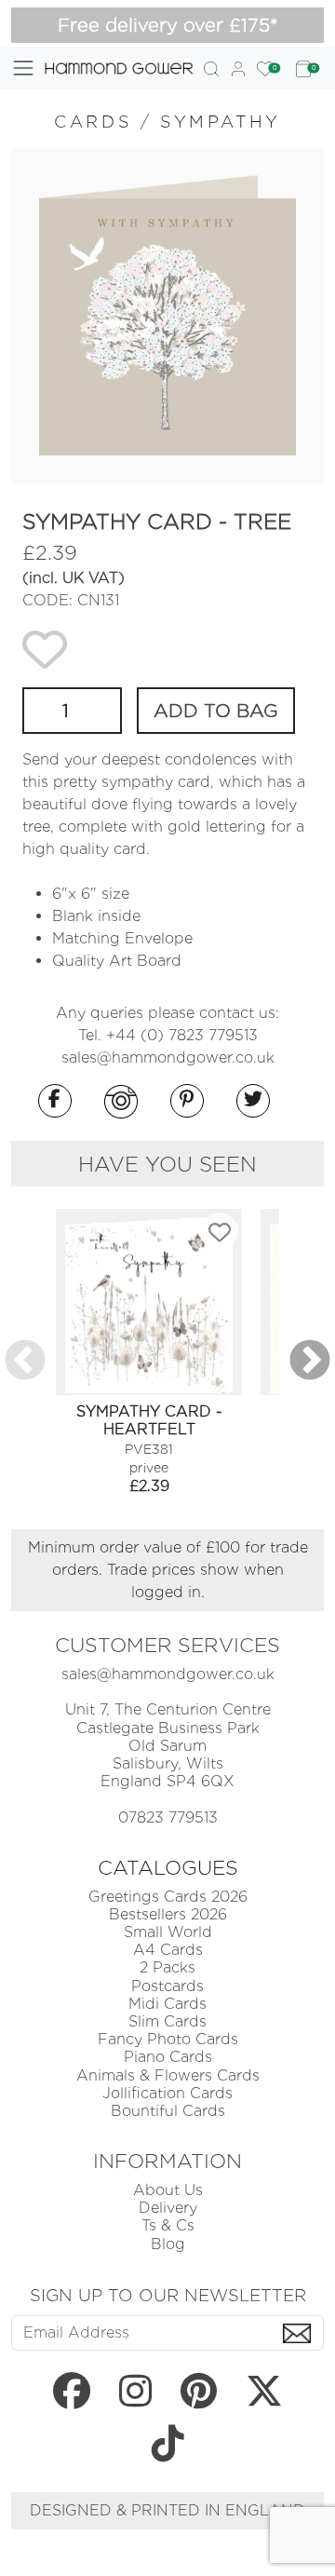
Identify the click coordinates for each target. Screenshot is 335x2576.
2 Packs (167, 1967)
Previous (25, 1362)
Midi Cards (167, 2004)
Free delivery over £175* (168, 25)
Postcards (167, 1986)
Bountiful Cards (168, 2111)
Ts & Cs (168, 2225)
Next (310, 1362)
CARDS (93, 122)
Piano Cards (168, 2057)
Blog (168, 2244)
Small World (168, 1932)
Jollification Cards (167, 2093)
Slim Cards (167, 2021)
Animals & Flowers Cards (168, 2075)
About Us (168, 2190)
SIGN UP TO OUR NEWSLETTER (168, 2295)
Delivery (168, 2208)
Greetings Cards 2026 (168, 1897)
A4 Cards (168, 1950)
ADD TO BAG (216, 711)
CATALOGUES (168, 1867)
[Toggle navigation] (23, 68)
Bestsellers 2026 (168, 1914)
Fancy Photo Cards (168, 2039)
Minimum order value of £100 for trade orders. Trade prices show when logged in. (168, 1570)
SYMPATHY (221, 122)
